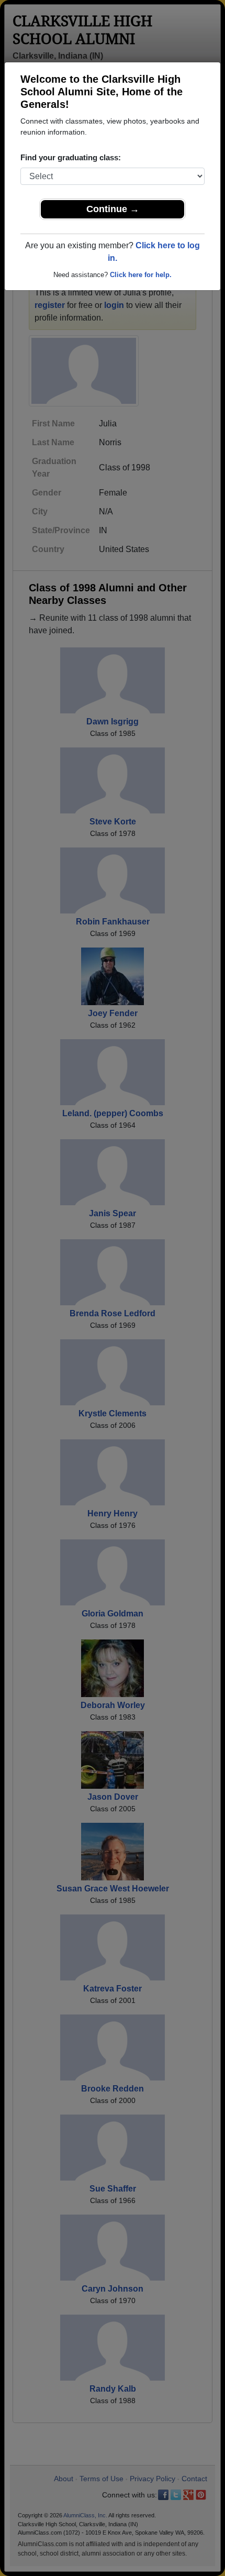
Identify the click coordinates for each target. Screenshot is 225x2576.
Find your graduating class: (71, 157)
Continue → (113, 209)
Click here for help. (141, 275)
